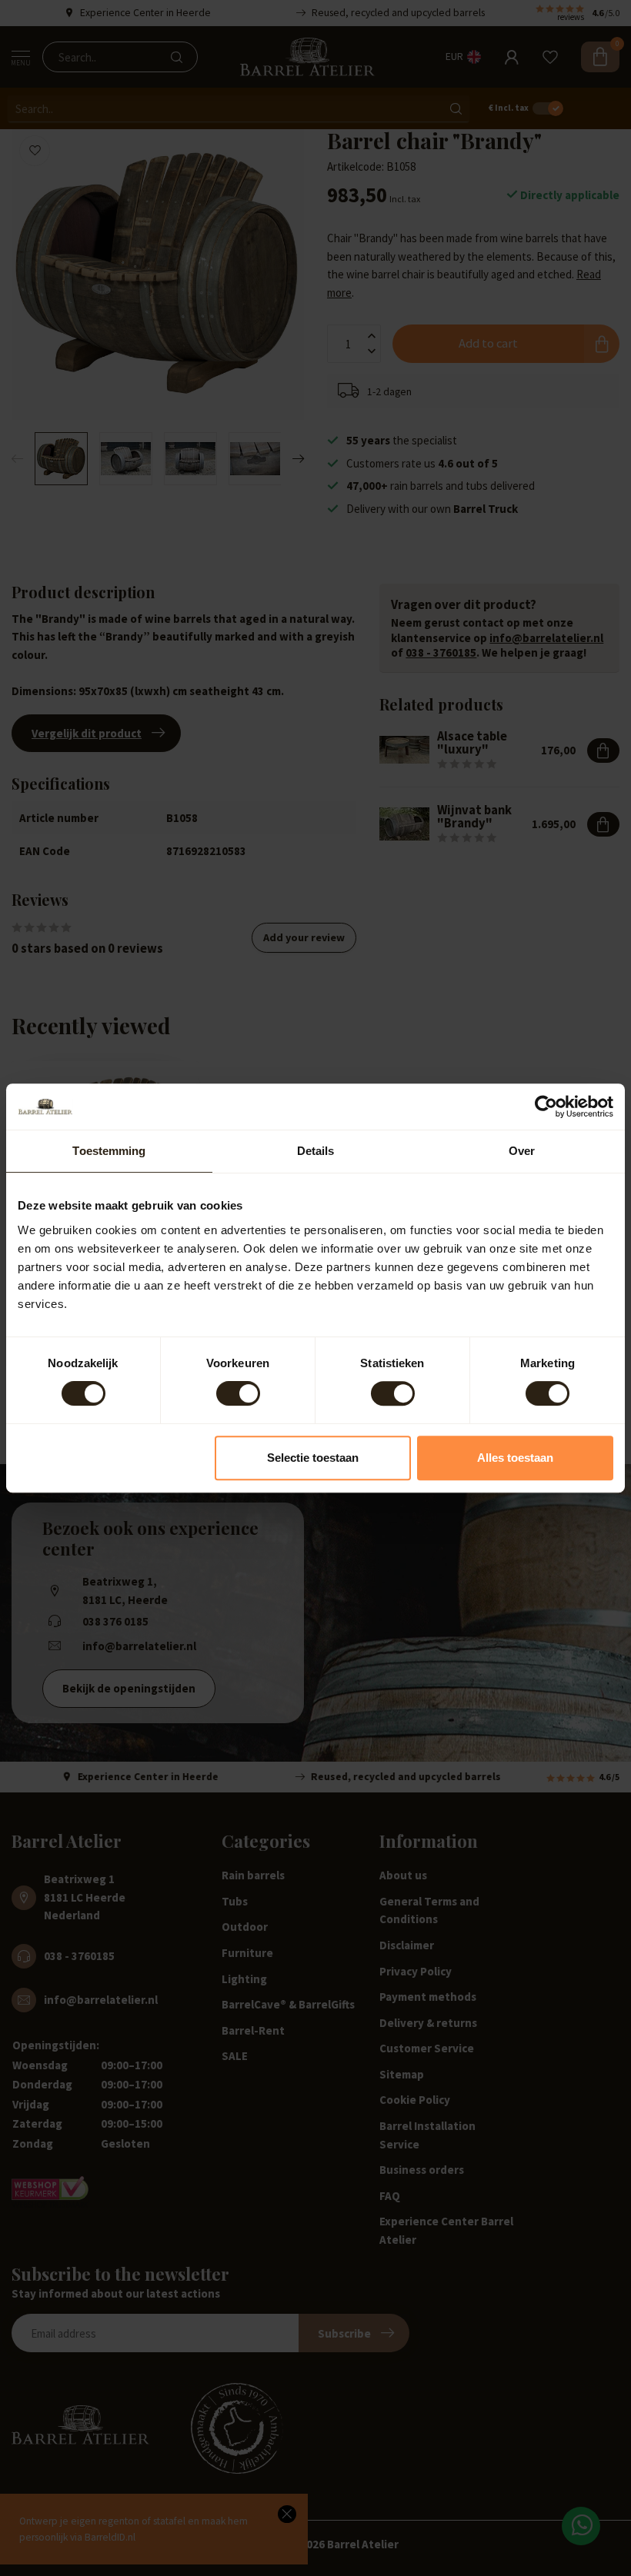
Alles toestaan (515, 1458)
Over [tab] (522, 1151)
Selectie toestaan (313, 1458)
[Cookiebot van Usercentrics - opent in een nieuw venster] (546, 1107)
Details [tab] (316, 1151)
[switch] (238, 1393)
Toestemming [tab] (109, 1151)
